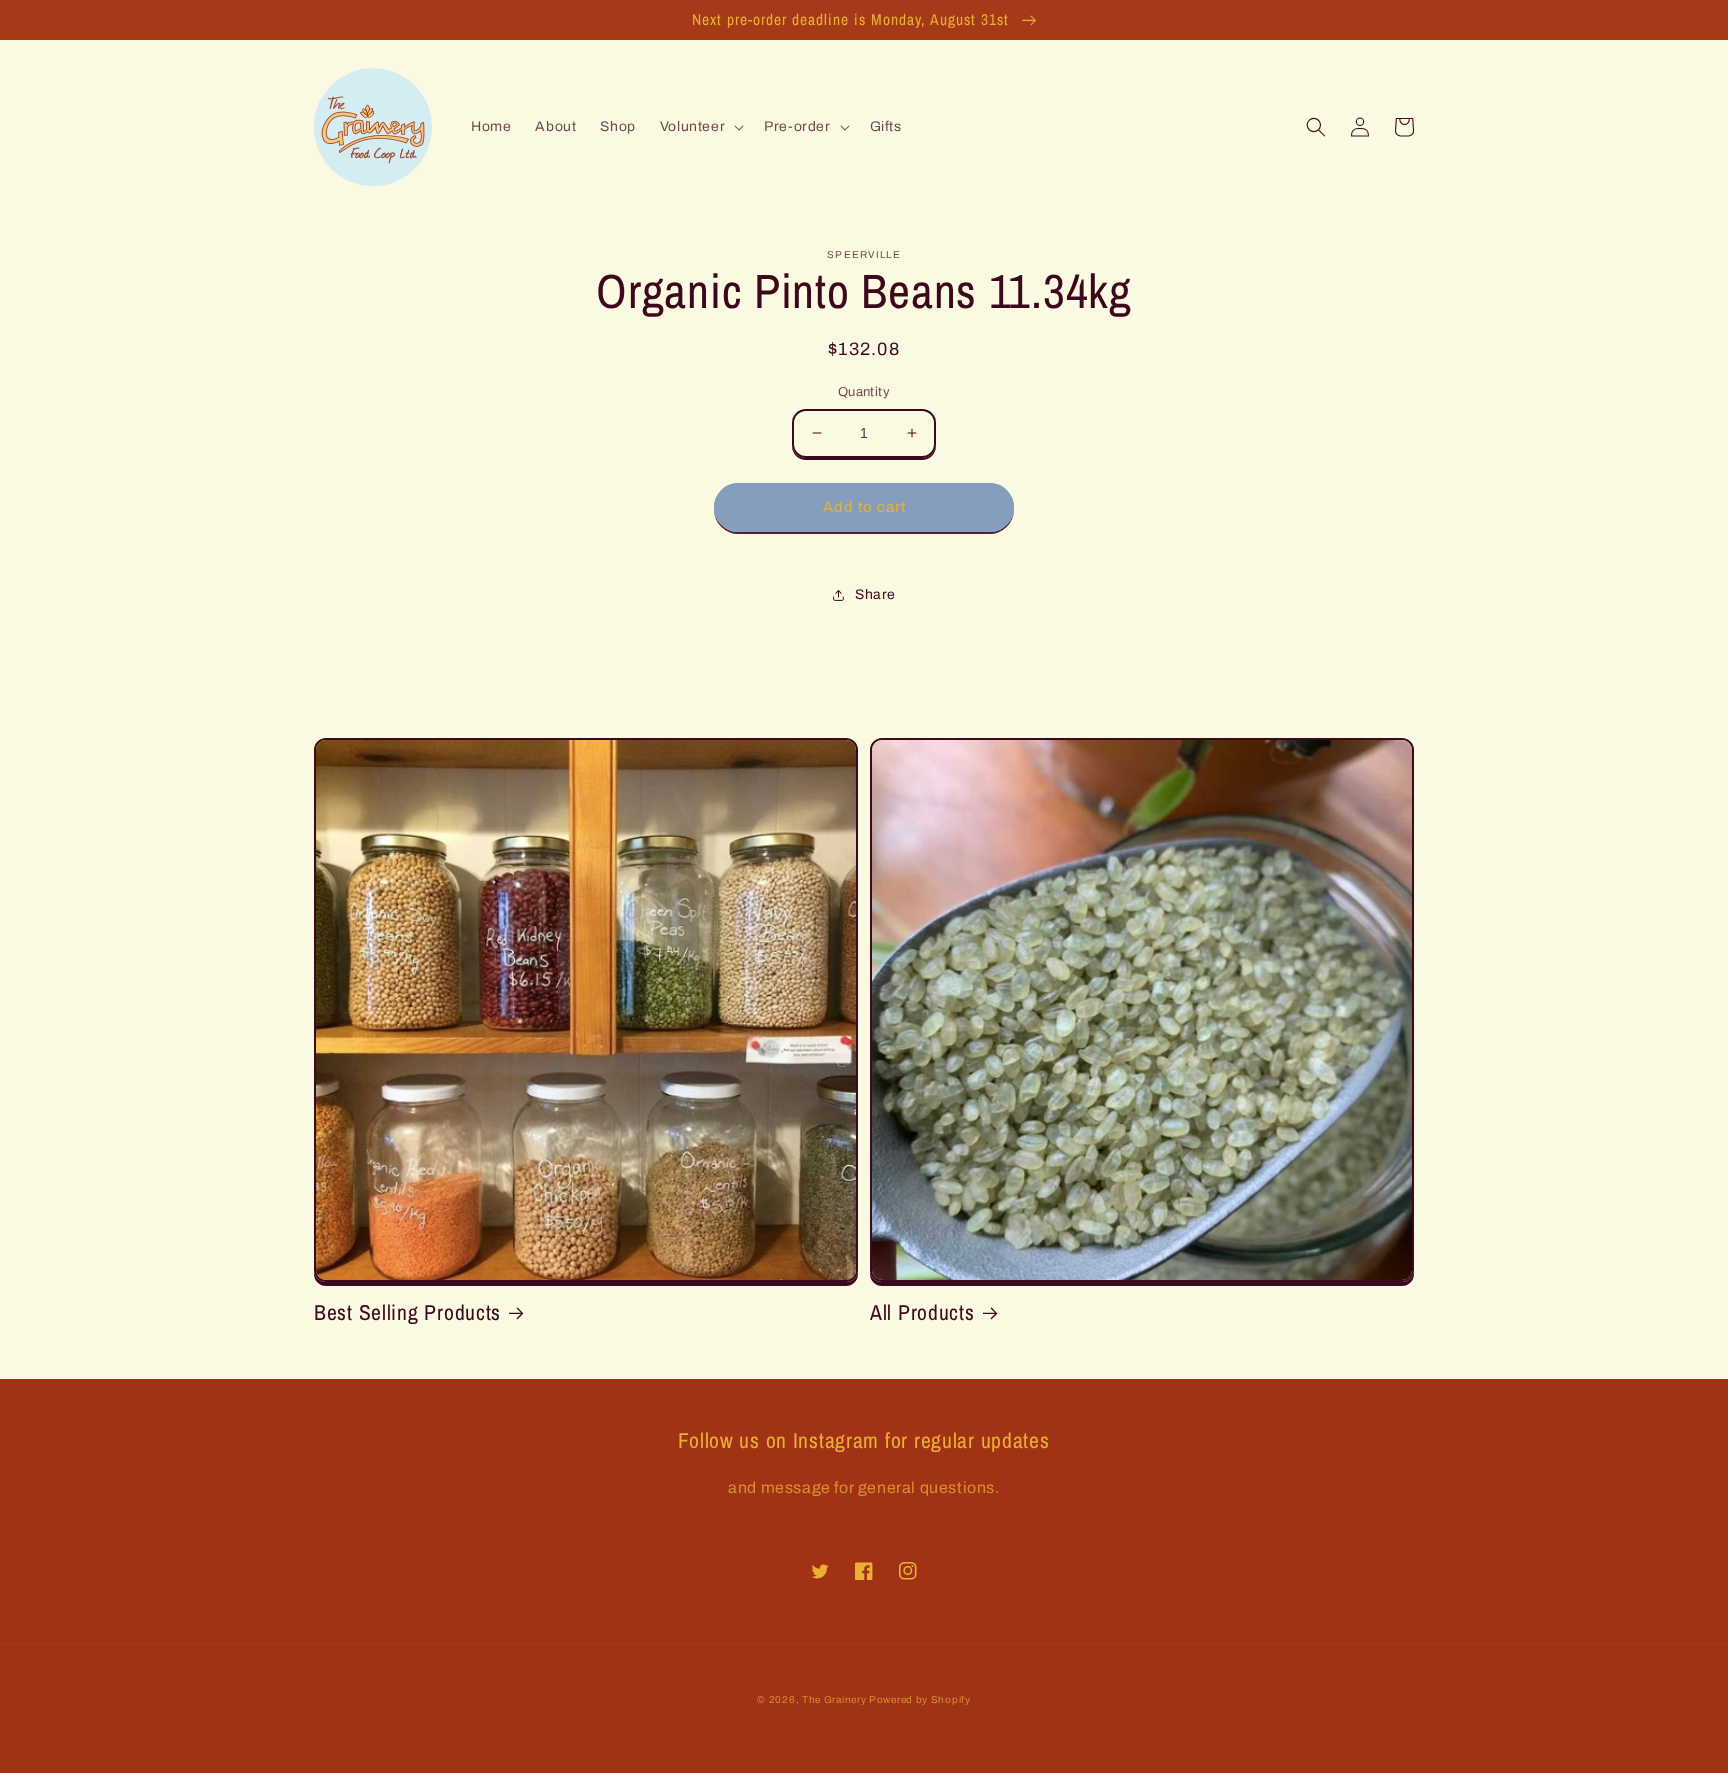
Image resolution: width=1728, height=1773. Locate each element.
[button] (700, 127)
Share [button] (875, 594)
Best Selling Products (407, 1312)
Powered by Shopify (920, 1699)
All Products (922, 1312)
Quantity (864, 392)
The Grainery (835, 1699)
